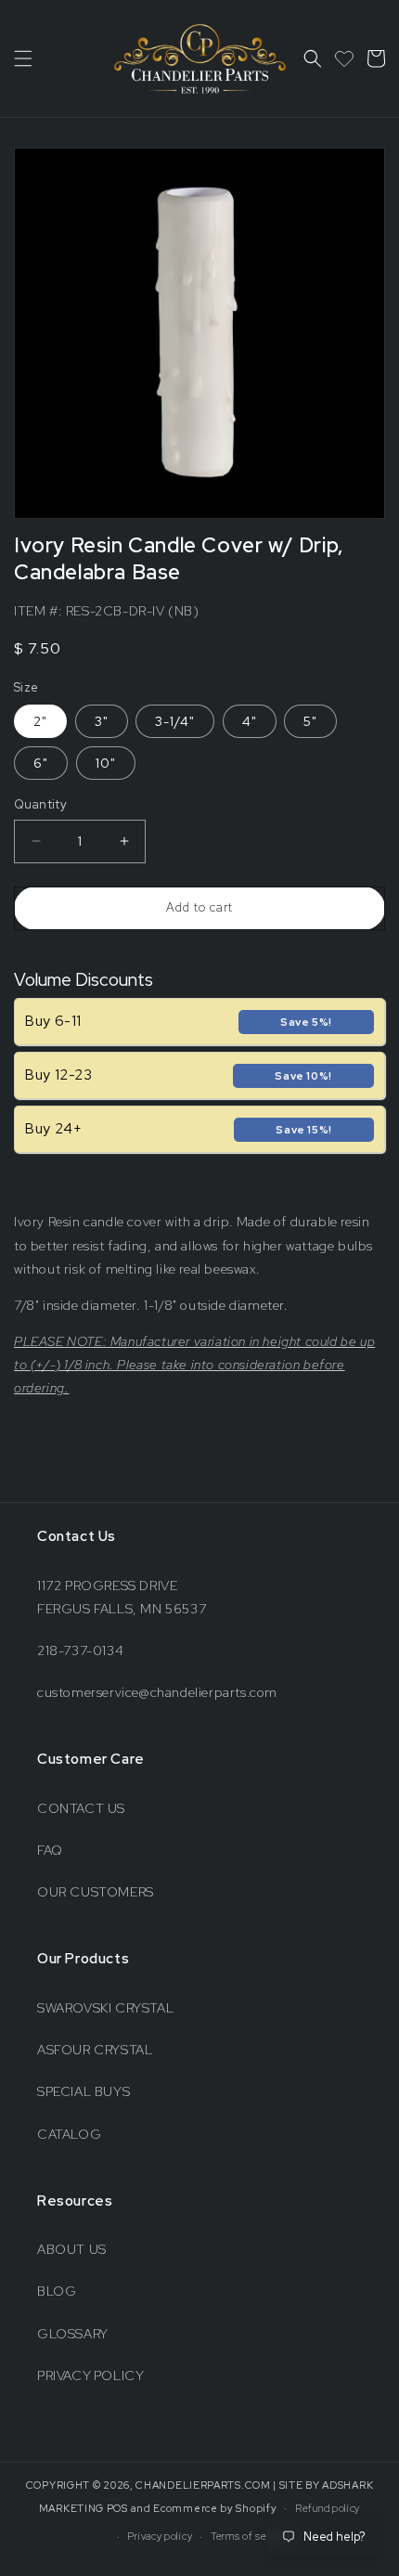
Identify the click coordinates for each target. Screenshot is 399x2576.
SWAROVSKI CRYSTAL (105, 2008)
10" (106, 763)
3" (102, 721)
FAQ (50, 1850)
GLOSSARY (73, 2334)
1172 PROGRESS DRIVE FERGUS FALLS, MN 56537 (122, 1597)
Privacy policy (160, 2536)
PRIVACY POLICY (90, 2375)
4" (250, 721)
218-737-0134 (80, 1650)
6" (41, 763)
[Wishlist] (344, 58)
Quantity (40, 804)
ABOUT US (72, 2249)
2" (40, 721)
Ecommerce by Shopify (215, 2507)
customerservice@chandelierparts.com (157, 1692)
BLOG (57, 2291)
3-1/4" (175, 721)
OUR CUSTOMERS (96, 1892)
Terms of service (250, 2536)
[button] (23, 58)
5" (310, 721)
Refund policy (328, 2508)
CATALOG (69, 2134)
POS (117, 2507)
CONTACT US (81, 1808)
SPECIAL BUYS (84, 2091)
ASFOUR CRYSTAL (95, 2050)
